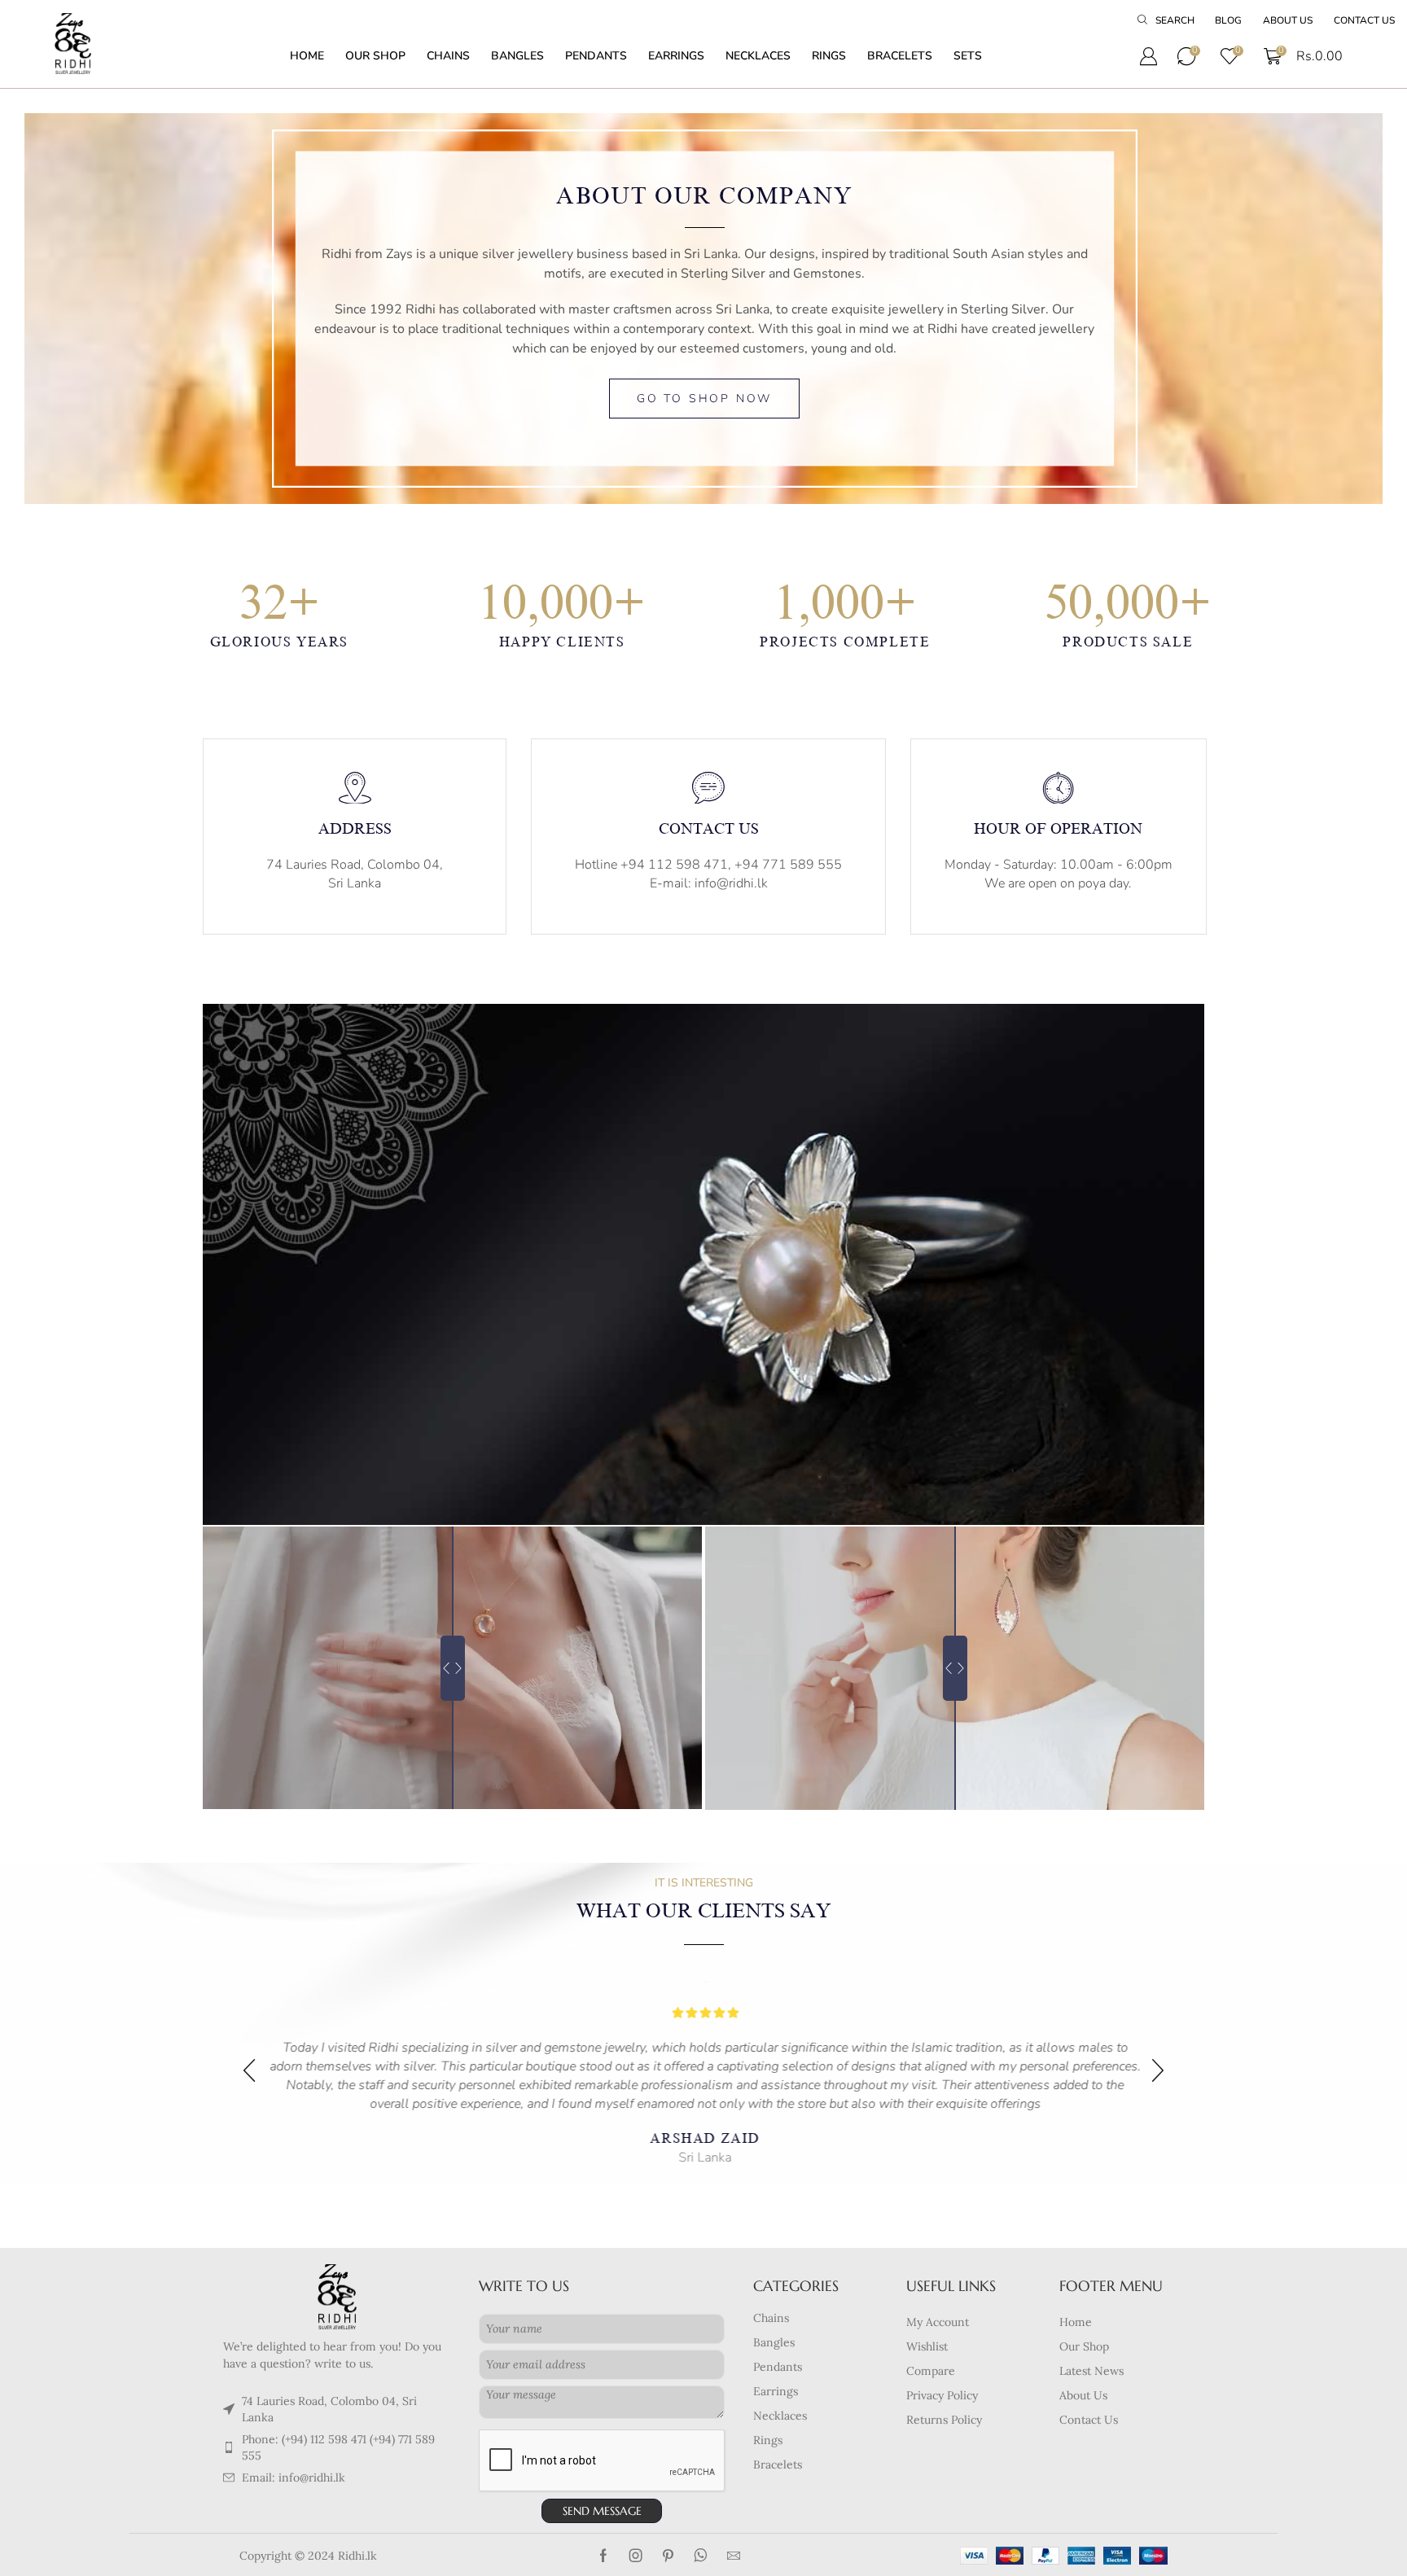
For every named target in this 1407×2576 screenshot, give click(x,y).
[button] (1166, 21)
